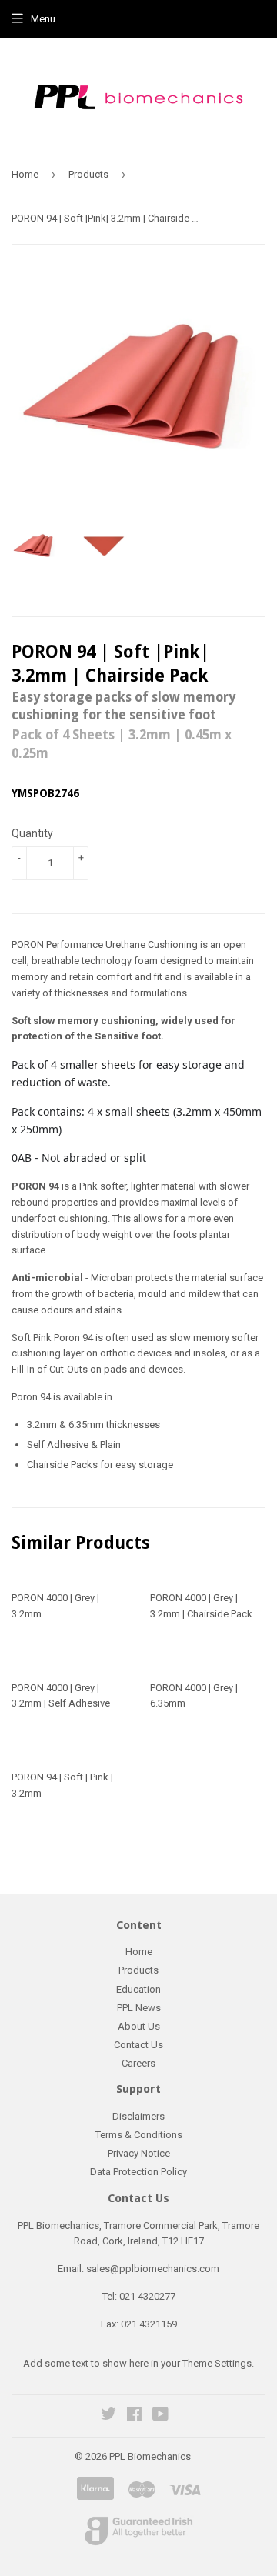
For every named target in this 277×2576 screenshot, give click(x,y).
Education (138, 1989)
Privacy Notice (139, 2153)
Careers (138, 2063)
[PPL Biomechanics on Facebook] (134, 2416)
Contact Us (138, 2045)
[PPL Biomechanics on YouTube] (160, 2416)
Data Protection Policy (138, 2172)
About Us (139, 2026)
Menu (43, 19)
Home (25, 174)
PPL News (139, 2008)
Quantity (32, 833)
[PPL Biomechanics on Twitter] (108, 2416)
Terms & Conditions (139, 2135)
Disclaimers (138, 2116)
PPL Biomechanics (150, 2456)
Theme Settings (217, 2363)
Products (88, 174)
